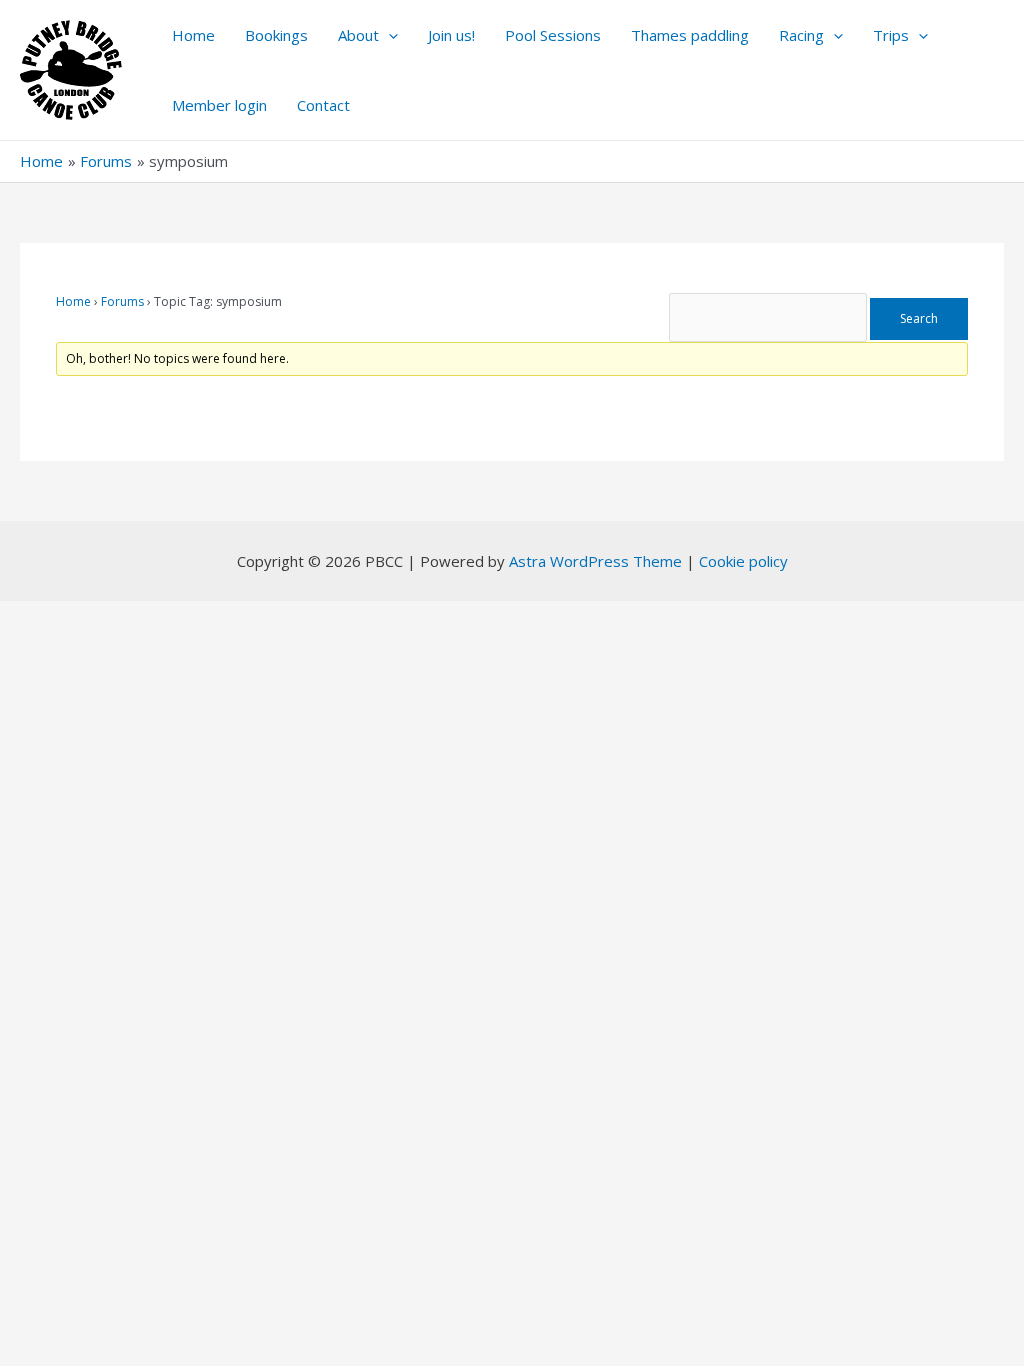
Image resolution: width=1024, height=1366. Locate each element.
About (358, 35)
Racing (801, 35)
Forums (122, 301)
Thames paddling (690, 35)
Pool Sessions (553, 35)
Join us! (451, 35)
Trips (891, 35)
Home (193, 35)
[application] (388, 35)
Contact (323, 105)
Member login (219, 105)
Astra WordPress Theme (595, 561)
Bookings (276, 35)
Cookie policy (743, 561)
